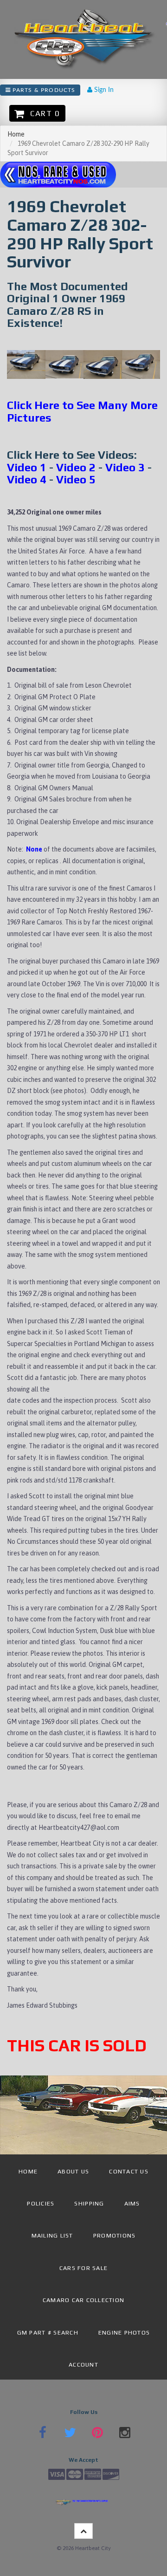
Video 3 (125, 467)
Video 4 (27, 479)
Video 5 (76, 479)
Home (16, 134)
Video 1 (27, 467)
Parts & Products (43, 90)
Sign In (103, 90)
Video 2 (76, 467)
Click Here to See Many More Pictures (82, 411)
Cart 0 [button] (43, 113)
